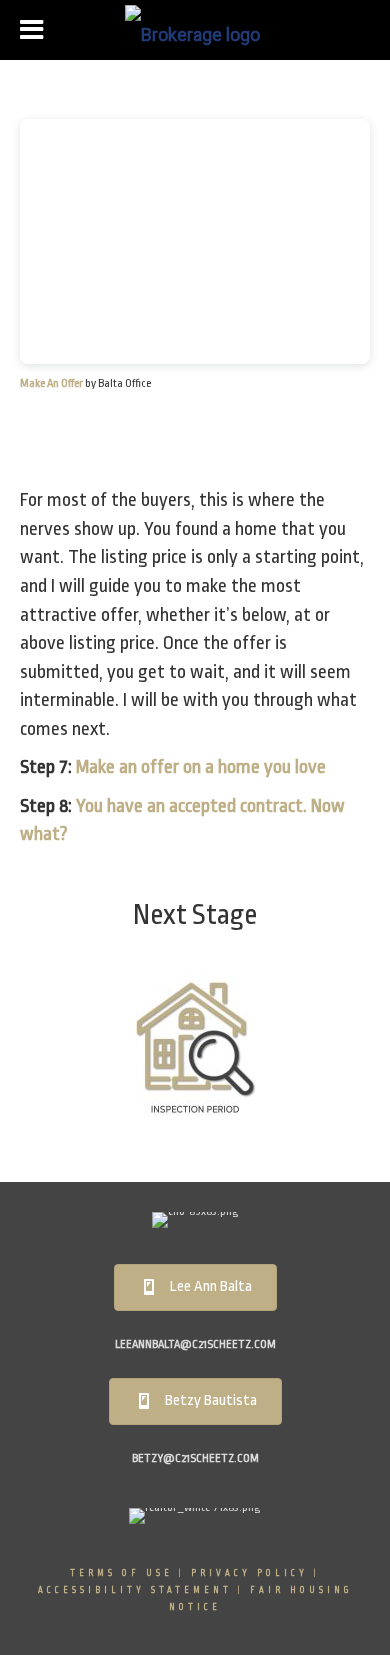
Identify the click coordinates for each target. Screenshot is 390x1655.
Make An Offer (51, 383)
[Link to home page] (195, 30)
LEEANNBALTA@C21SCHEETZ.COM (195, 1344)
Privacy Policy (249, 1573)
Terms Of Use (121, 1573)
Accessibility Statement (135, 1590)
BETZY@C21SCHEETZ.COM (195, 1458)
